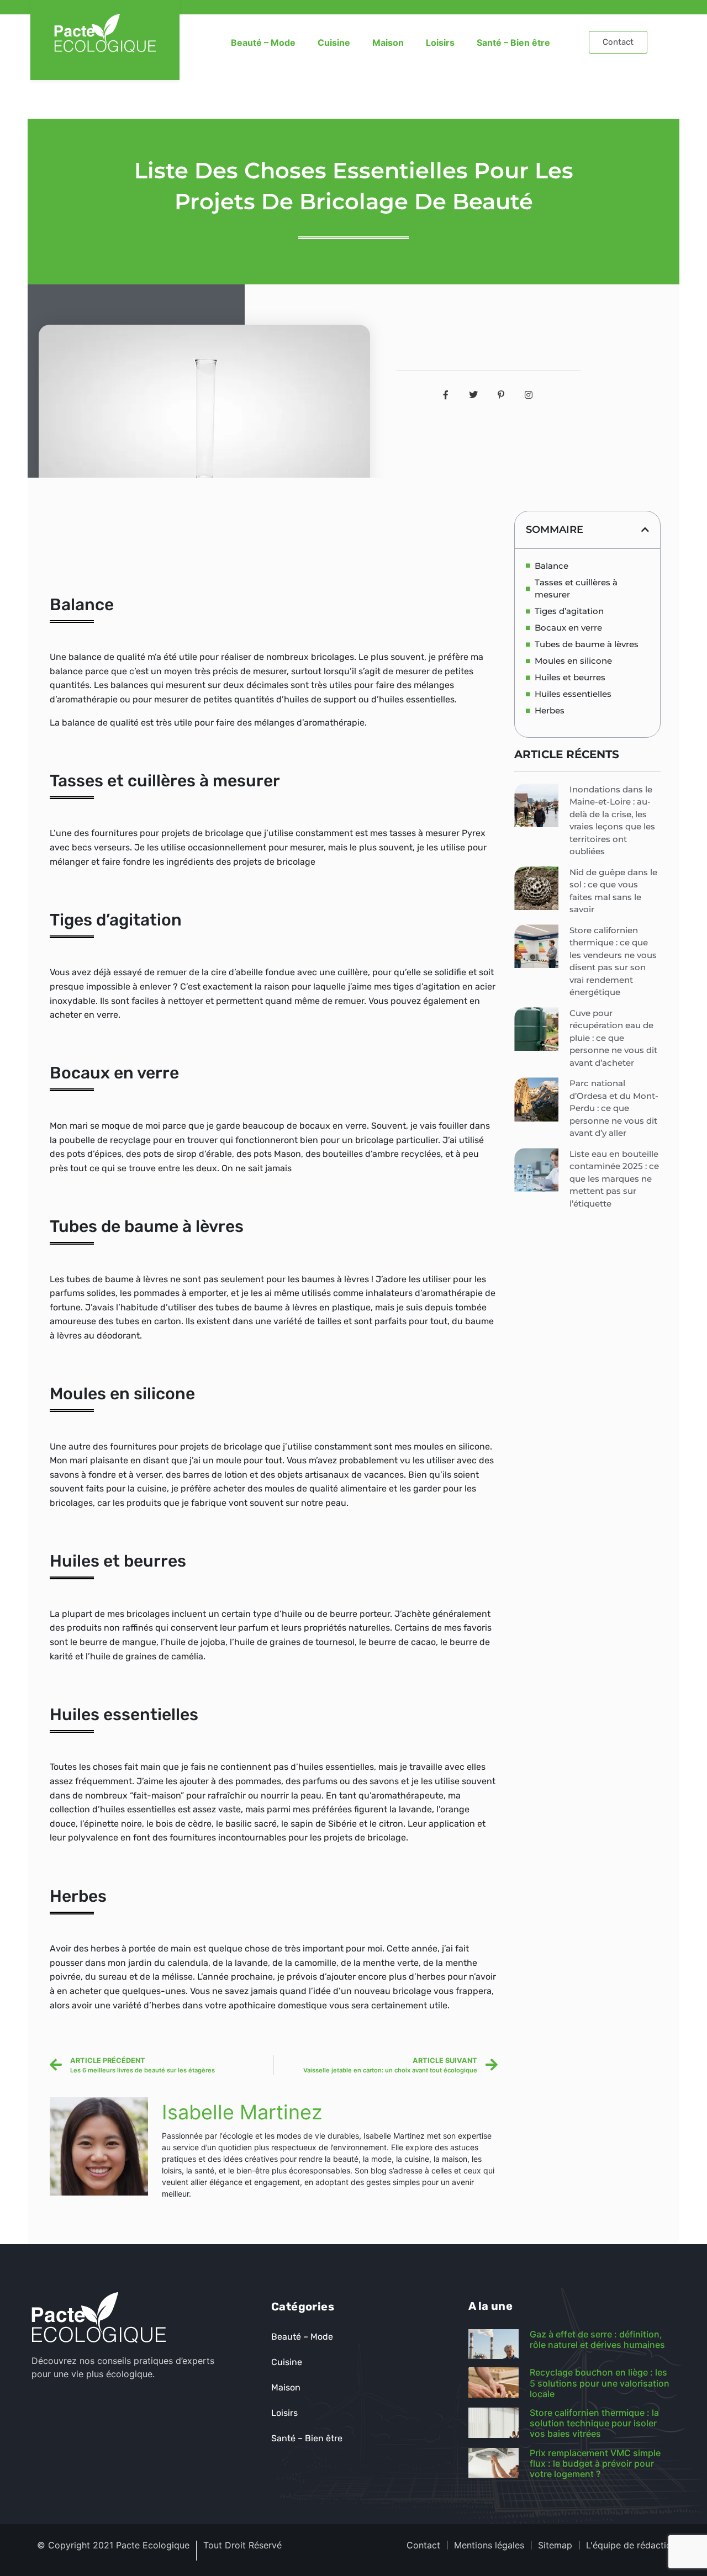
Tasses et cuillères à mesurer (576, 589)
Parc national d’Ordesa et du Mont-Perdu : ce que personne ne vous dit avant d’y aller (614, 1108)
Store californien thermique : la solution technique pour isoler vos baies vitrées (594, 2423)
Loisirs (440, 43)
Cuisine (334, 43)
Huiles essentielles (573, 694)
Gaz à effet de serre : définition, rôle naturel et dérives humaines (597, 2339)
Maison (388, 43)
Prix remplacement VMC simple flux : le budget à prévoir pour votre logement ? (595, 2463)
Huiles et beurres (570, 677)
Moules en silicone (573, 661)
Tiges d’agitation (569, 611)
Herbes (550, 710)
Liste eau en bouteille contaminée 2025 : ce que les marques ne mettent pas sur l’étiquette (614, 1179)
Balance (552, 566)
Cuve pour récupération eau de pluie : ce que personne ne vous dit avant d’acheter (613, 1038)
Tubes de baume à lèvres (587, 644)
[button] (645, 530)
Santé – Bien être (513, 43)
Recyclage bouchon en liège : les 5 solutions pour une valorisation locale (600, 2383)
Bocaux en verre (568, 628)
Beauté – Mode (263, 43)
